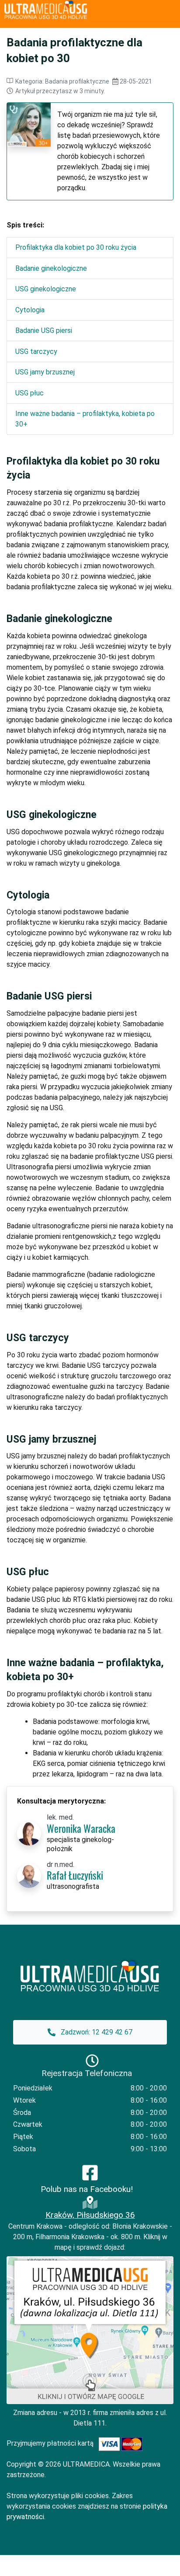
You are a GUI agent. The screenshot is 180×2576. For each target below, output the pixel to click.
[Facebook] (90, 2172)
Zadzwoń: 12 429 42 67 (96, 2032)
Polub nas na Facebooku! (87, 2189)
